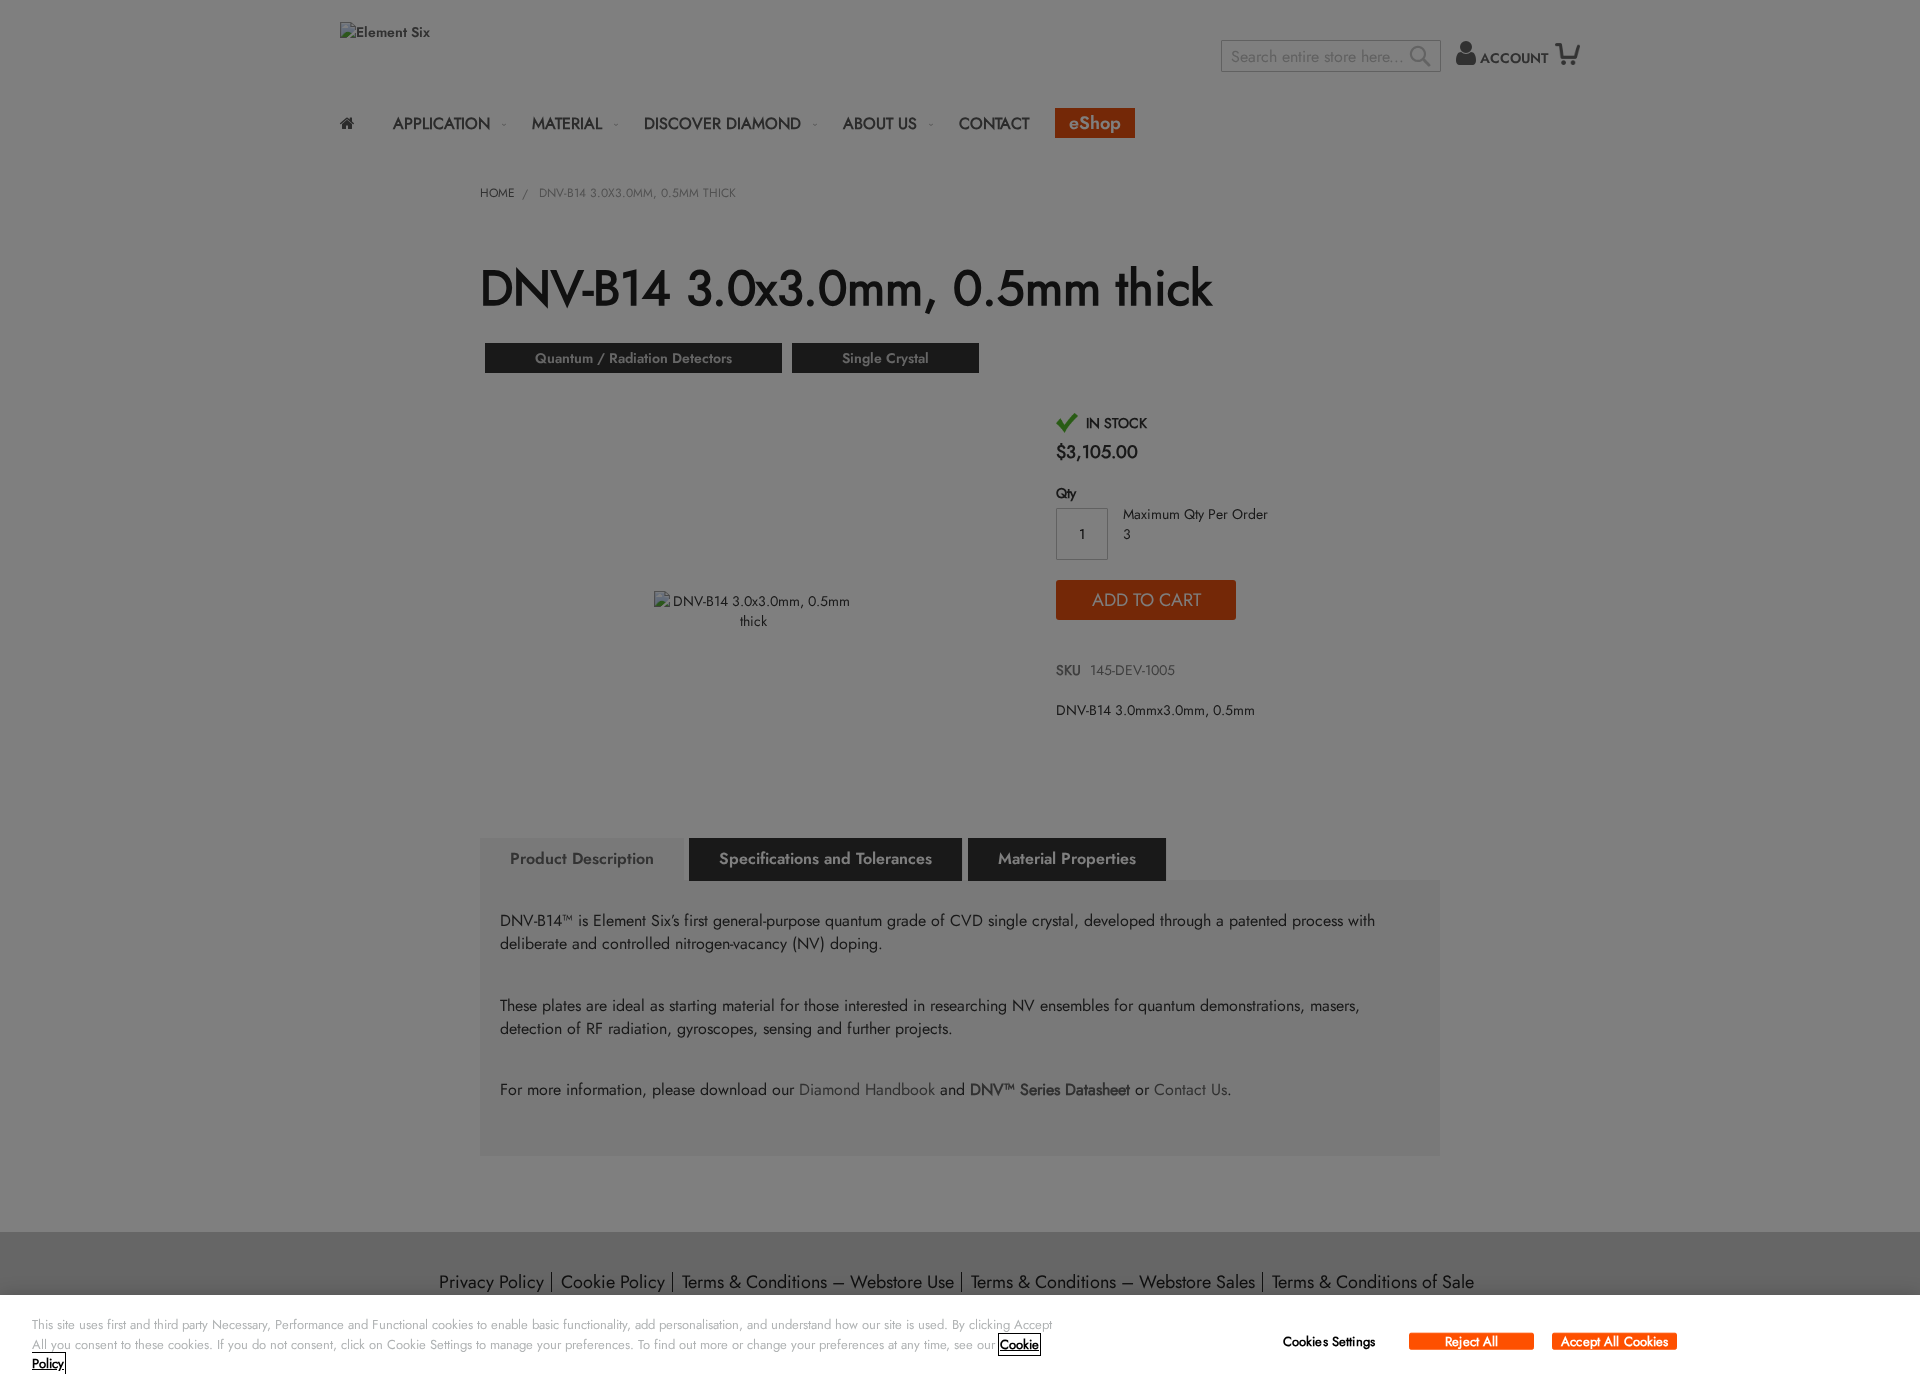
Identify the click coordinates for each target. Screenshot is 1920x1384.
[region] (960, 1339)
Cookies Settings (1329, 1341)
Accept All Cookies (1614, 1341)
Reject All (1471, 1341)
